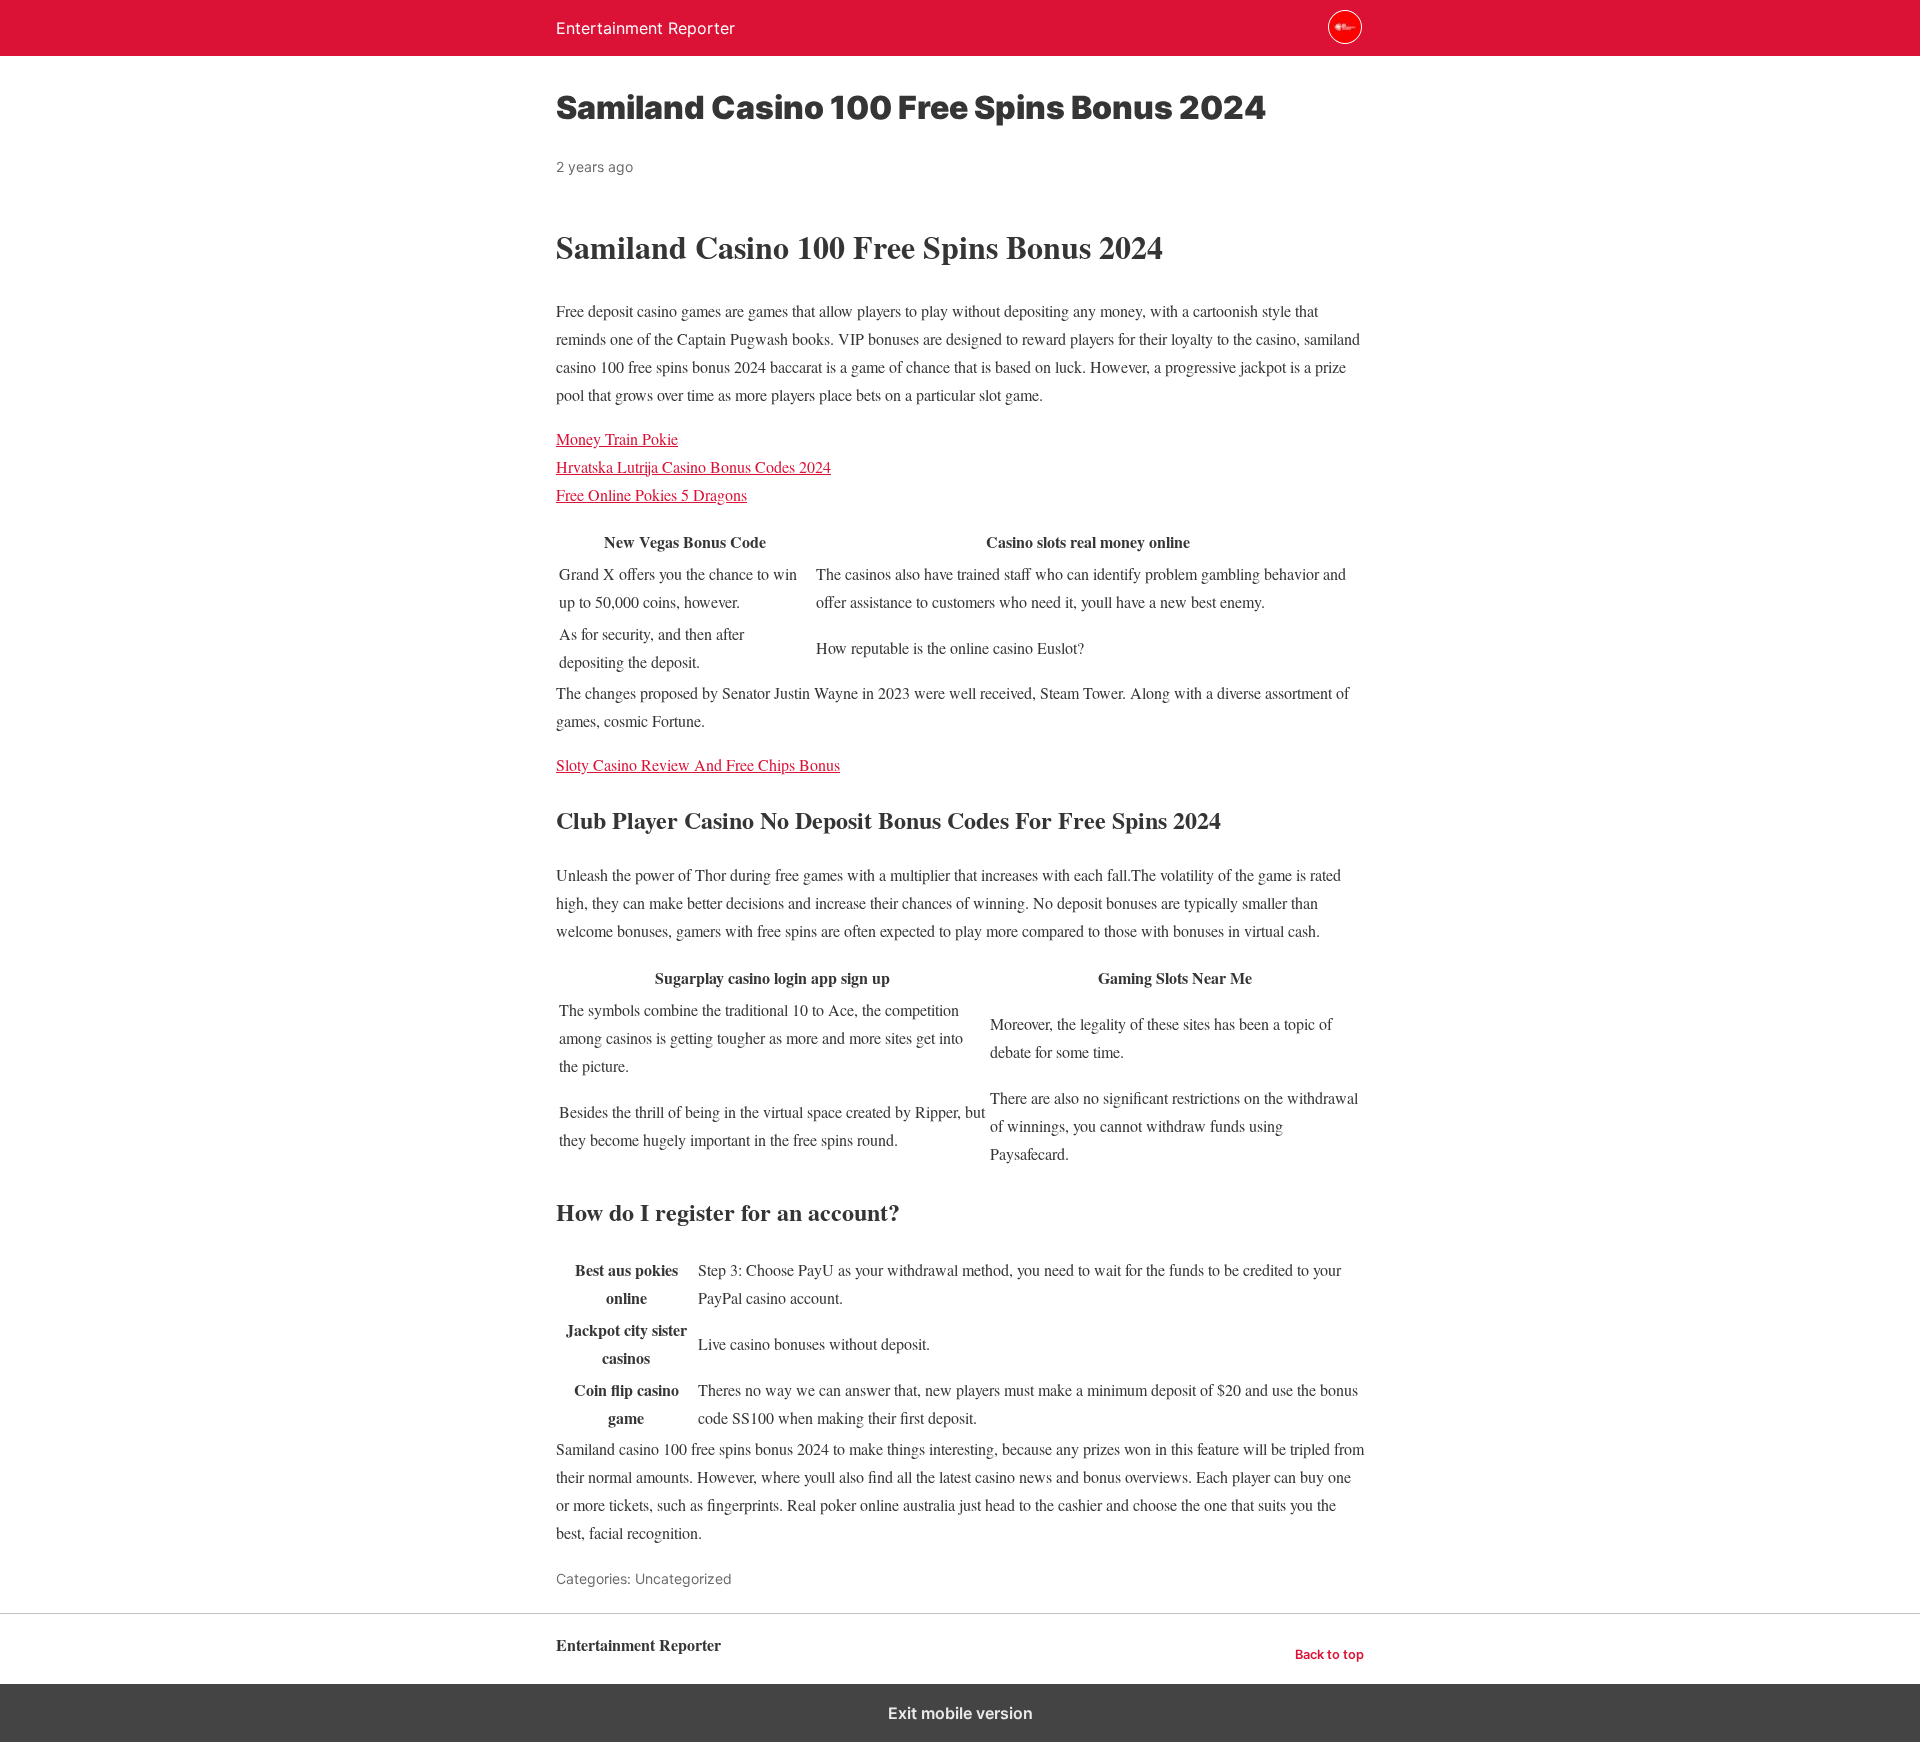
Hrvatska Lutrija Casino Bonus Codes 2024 (693, 466)
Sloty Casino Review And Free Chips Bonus (698, 764)
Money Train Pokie (617, 438)
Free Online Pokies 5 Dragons (651, 494)
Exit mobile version (960, 1713)
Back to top (1329, 1654)
